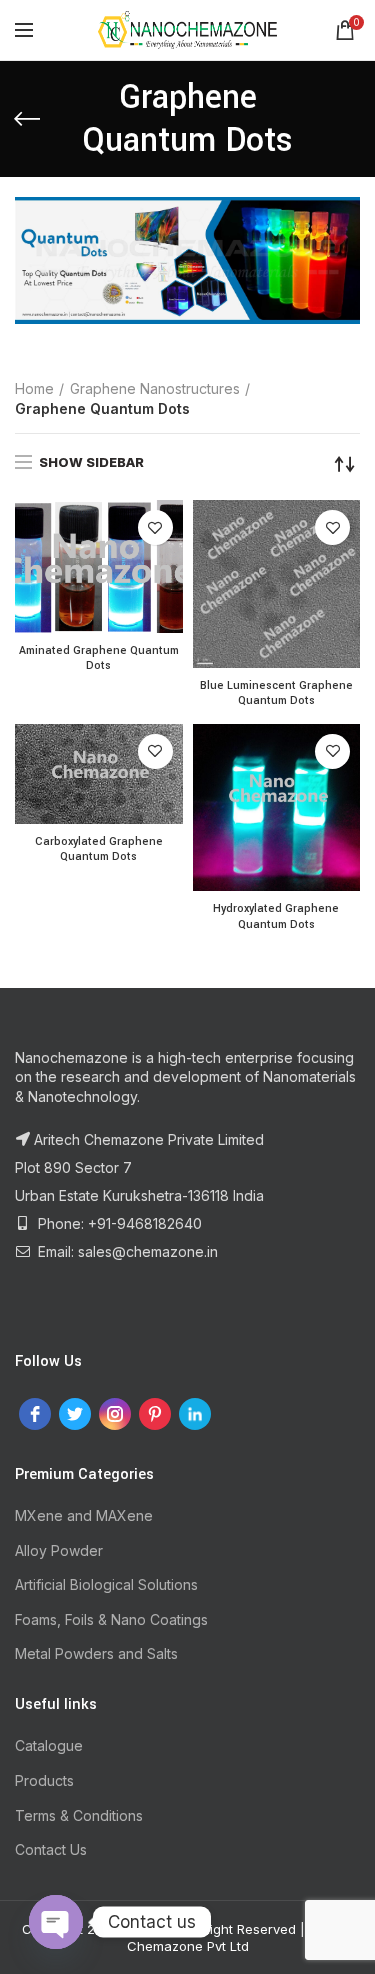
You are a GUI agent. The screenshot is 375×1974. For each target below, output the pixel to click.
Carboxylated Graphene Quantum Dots (99, 849)
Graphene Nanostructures (155, 388)
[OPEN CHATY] (56, 1922)
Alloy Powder (59, 1550)
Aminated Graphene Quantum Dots (99, 658)
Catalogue (49, 1745)
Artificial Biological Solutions (106, 1584)
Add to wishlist (155, 527)
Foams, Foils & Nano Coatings (111, 1619)
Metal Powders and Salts (96, 1653)
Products (44, 1780)
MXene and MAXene (84, 1515)
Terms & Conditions (79, 1815)
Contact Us (51, 1849)
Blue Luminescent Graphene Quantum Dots (276, 693)
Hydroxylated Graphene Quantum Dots (276, 916)
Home (34, 388)
